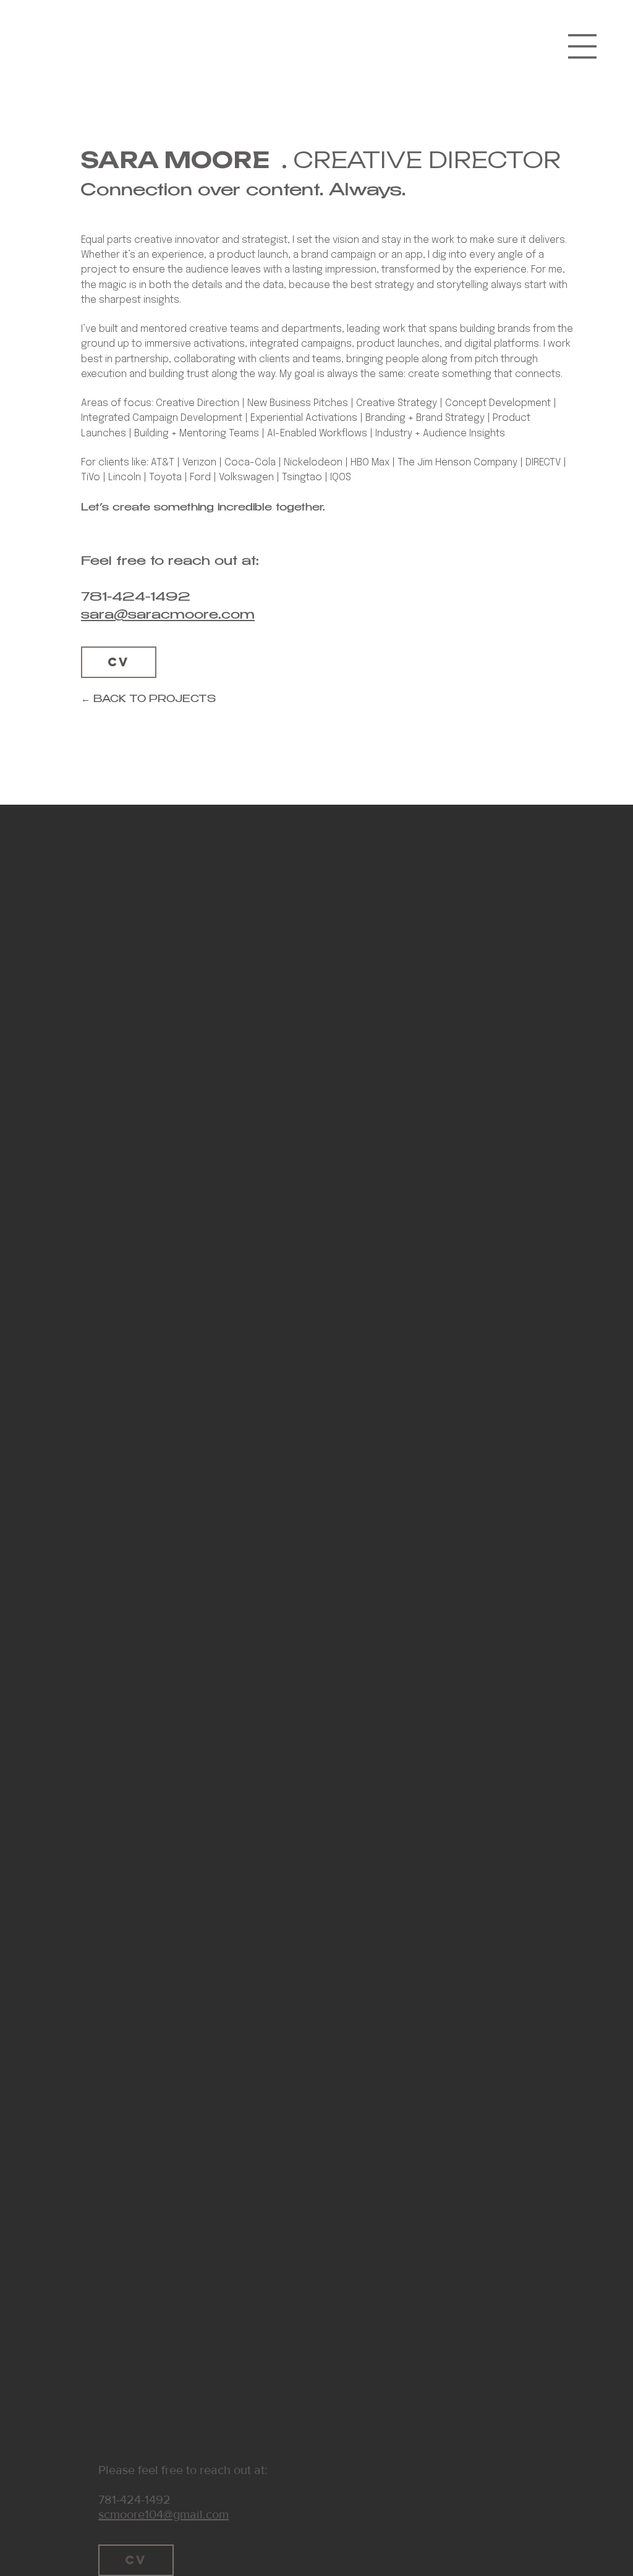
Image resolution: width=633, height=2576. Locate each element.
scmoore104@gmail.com (164, 2514)
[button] (582, 46)
